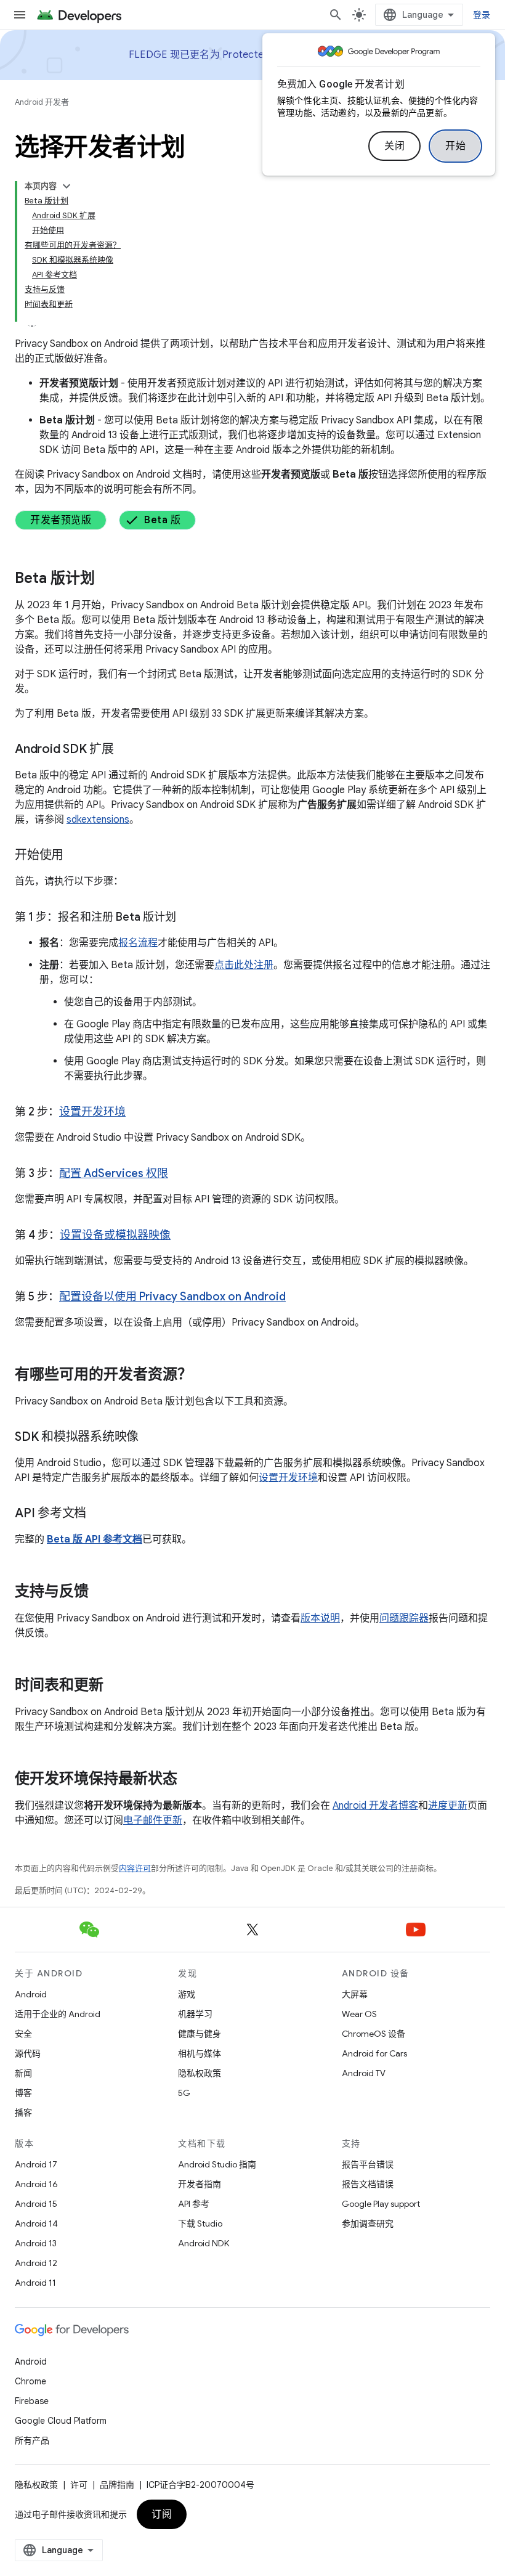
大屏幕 (355, 1994)
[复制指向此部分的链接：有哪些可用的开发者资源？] (204, 1376)
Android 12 (36, 2263)
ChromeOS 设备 (374, 2034)
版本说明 (320, 1618)
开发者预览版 (61, 520)
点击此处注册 (244, 965)
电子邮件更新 (153, 1820)
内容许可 (135, 1868)
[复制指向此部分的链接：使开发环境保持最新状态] (190, 1780)
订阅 (162, 2514)
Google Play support (381, 2204)
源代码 (28, 2053)
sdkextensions (98, 820)
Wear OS (359, 2014)
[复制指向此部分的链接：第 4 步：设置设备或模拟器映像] (183, 1236)
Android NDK (204, 2243)
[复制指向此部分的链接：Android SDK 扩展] (126, 750)
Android (31, 1994)
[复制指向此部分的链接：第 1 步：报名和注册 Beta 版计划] (188, 918)
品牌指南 (117, 2485)
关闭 (394, 146)
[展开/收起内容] (67, 186)
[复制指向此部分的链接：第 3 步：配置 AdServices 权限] (180, 1175)
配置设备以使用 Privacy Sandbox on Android (172, 1297)
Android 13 (36, 2243)
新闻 (23, 2073)
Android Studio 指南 (217, 2164)
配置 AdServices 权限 (114, 1173)
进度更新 (448, 1806)
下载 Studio (200, 2223)
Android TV (364, 2073)
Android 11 (35, 2283)
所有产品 (32, 2440)
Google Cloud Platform (61, 2421)
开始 (455, 146)
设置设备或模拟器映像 (115, 1235)
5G (184, 2093)
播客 (23, 2113)
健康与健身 (200, 2034)
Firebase (32, 2401)
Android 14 (36, 2223)
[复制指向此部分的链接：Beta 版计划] (107, 579)
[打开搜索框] (336, 15)
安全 (23, 2034)
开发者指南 (200, 2184)
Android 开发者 (42, 102)
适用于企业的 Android (58, 2014)
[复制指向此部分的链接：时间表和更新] (116, 1686)
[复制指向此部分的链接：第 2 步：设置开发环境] (138, 1113)
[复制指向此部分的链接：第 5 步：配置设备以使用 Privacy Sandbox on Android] (298, 1298)
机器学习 (195, 2014)
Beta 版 (162, 520)
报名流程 (138, 943)
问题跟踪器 (404, 1618)
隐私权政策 (200, 2073)
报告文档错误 (368, 2184)
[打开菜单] (20, 15)
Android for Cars (374, 2053)
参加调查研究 (368, 2223)
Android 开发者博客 (375, 1806)
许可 (79, 2485)
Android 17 (36, 2164)
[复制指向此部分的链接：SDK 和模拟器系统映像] (151, 1438)
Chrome (30, 2381)
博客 (23, 2093)
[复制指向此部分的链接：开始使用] (76, 856)
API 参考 (194, 2204)
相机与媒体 (200, 2053)
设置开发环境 (92, 1112)
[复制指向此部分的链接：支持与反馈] (101, 1592)
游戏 (187, 1994)
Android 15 (36, 2204)
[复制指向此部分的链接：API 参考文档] (99, 1514)
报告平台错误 (368, 2164)
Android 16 (36, 2184)
